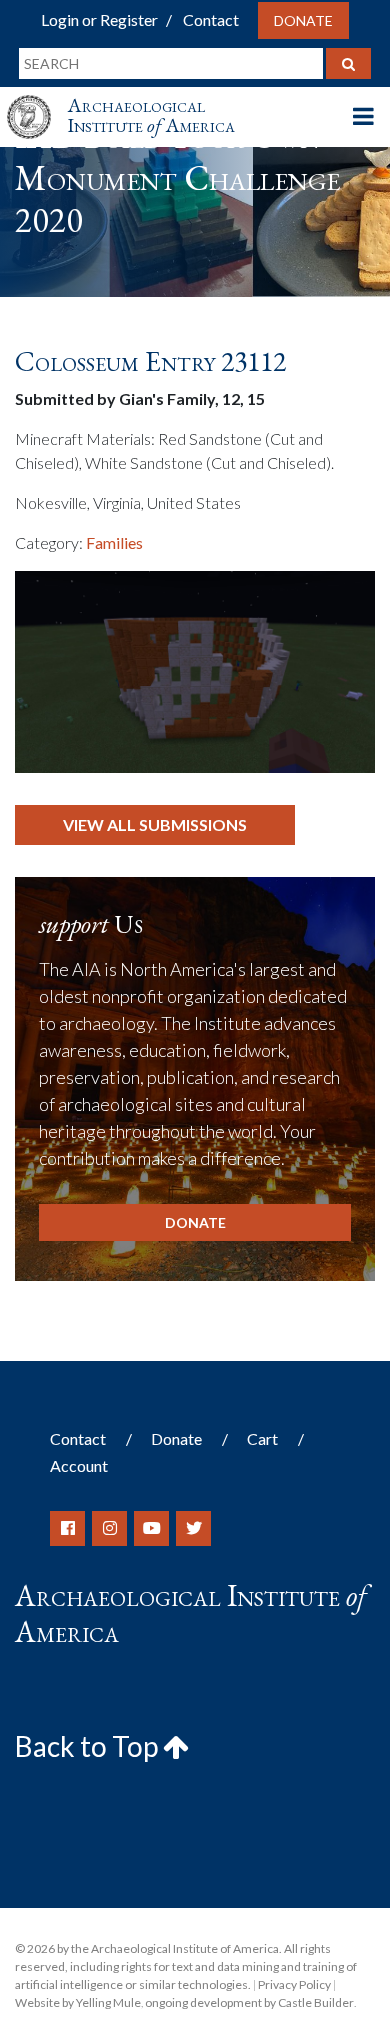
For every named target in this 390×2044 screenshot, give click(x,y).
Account (79, 1465)
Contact (211, 19)
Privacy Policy (294, 1984)
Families (114, 542)
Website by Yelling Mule (78, 2002)
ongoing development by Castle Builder (249, 2002)
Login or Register (99, 19)
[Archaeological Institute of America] (37, 98)
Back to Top (89, 1746)
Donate (303, 20)
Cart (262, 1438)
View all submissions (155, 824)
